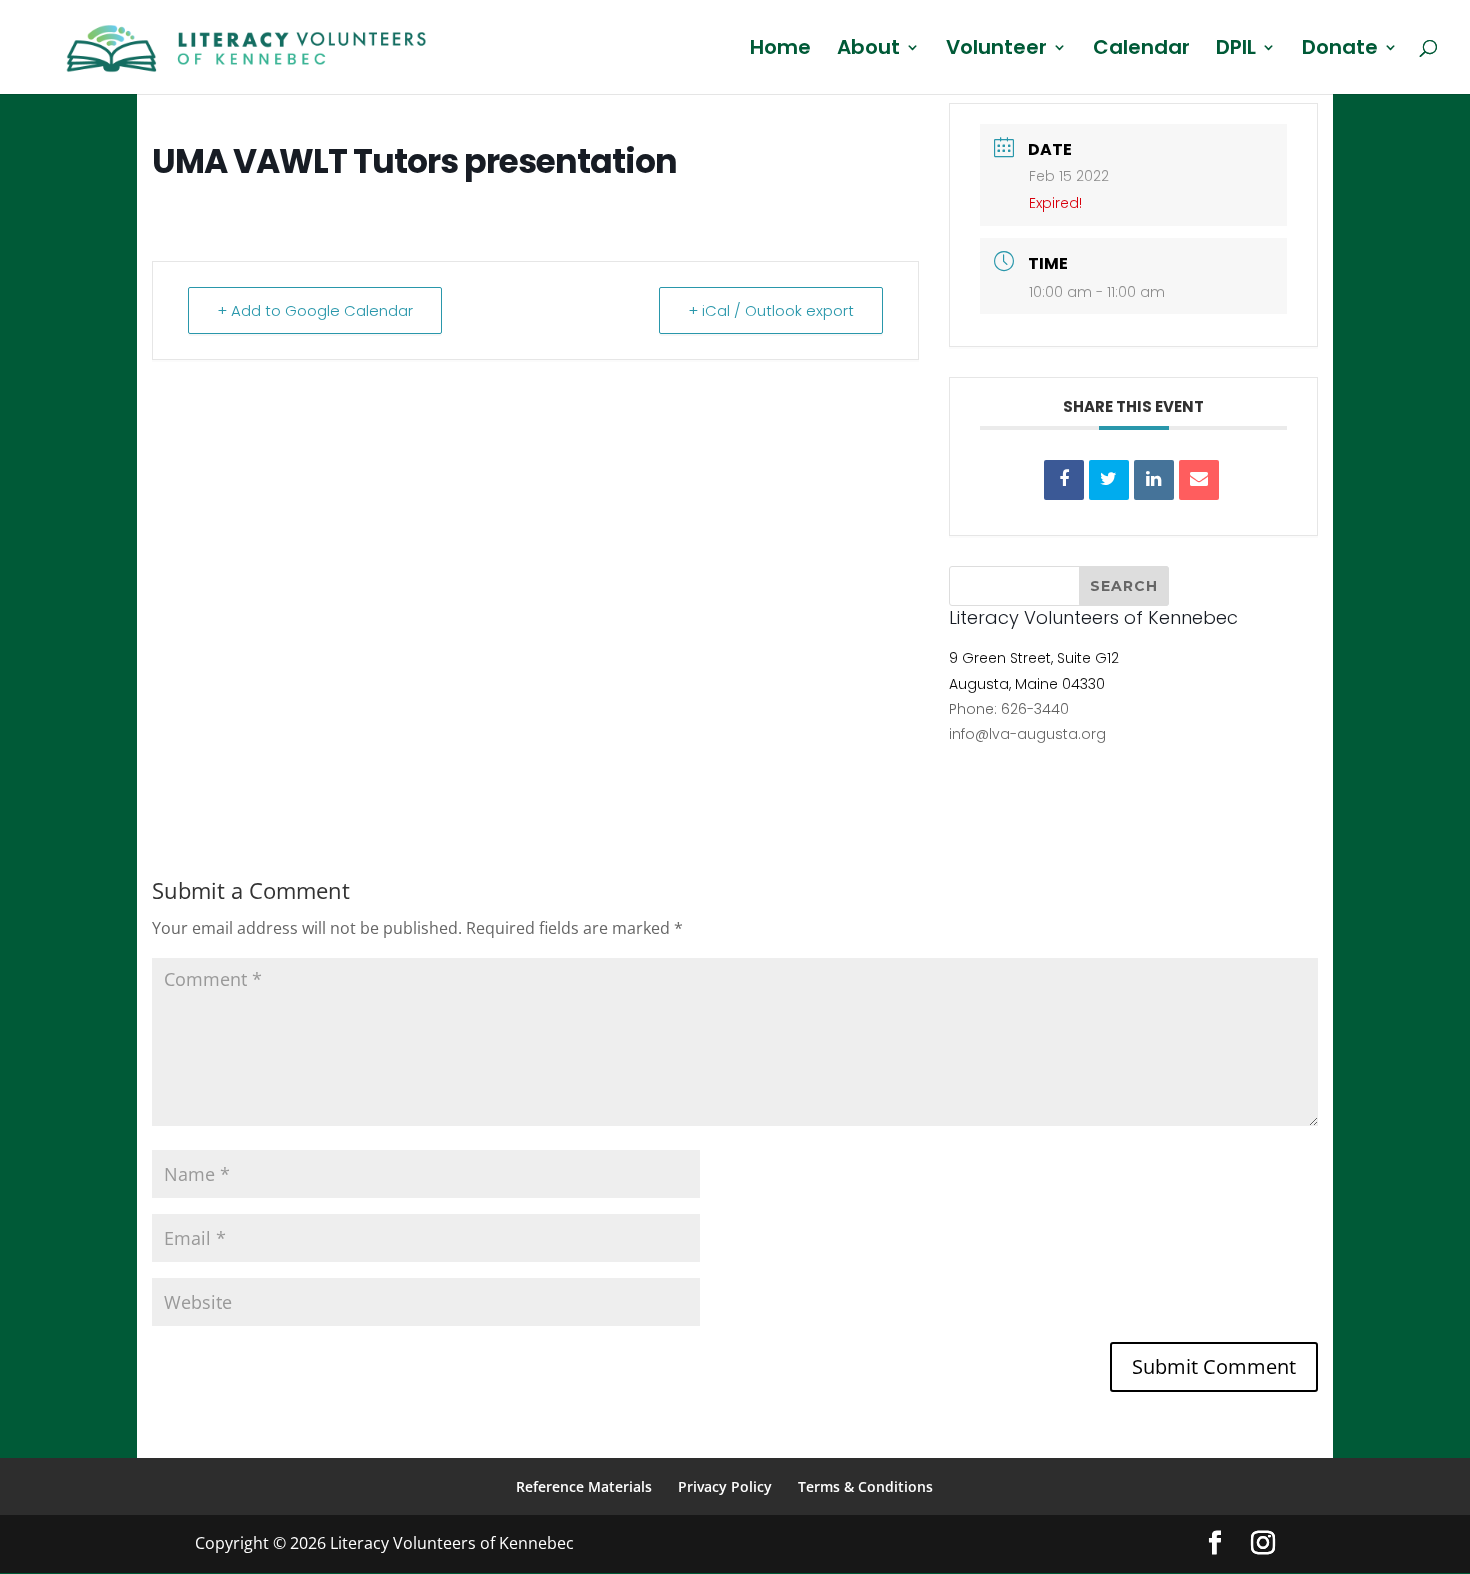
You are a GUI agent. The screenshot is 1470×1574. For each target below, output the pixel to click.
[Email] (1199, 480)
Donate (1340, 50)
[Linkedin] (1154, 480)
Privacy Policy (725, 1486)
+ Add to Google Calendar (315, 310)
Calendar (1141, 50)
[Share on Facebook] (1064, 480)
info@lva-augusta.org (1027, 734)
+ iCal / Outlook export (771, 310)
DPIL (1236, 50)
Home (780, 50)
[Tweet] (1109, 480)
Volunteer (996, 50)
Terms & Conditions (865, 1486)
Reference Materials (584, 1486)
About (868, 50)
